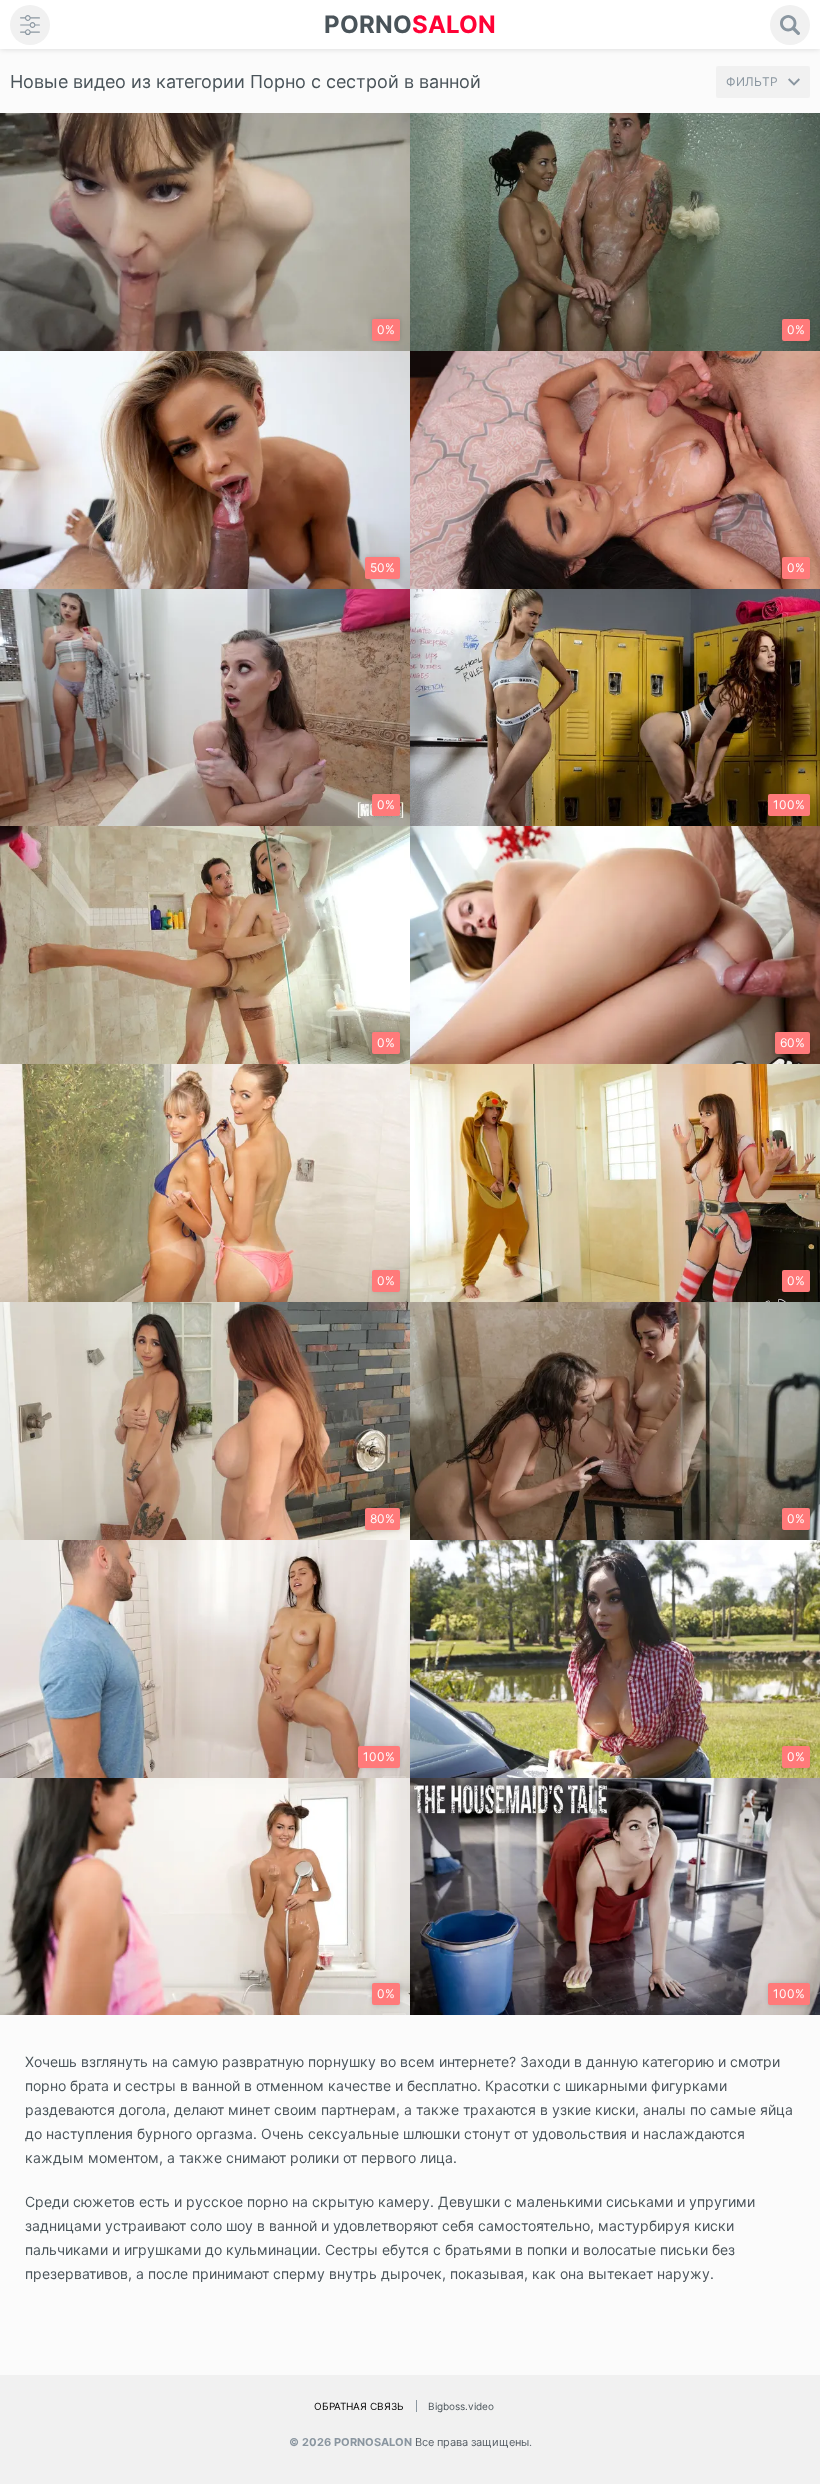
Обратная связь (359, 2406)
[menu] (30, 25)
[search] (790, 25)
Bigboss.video (461, 2406)
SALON (410, 24)
